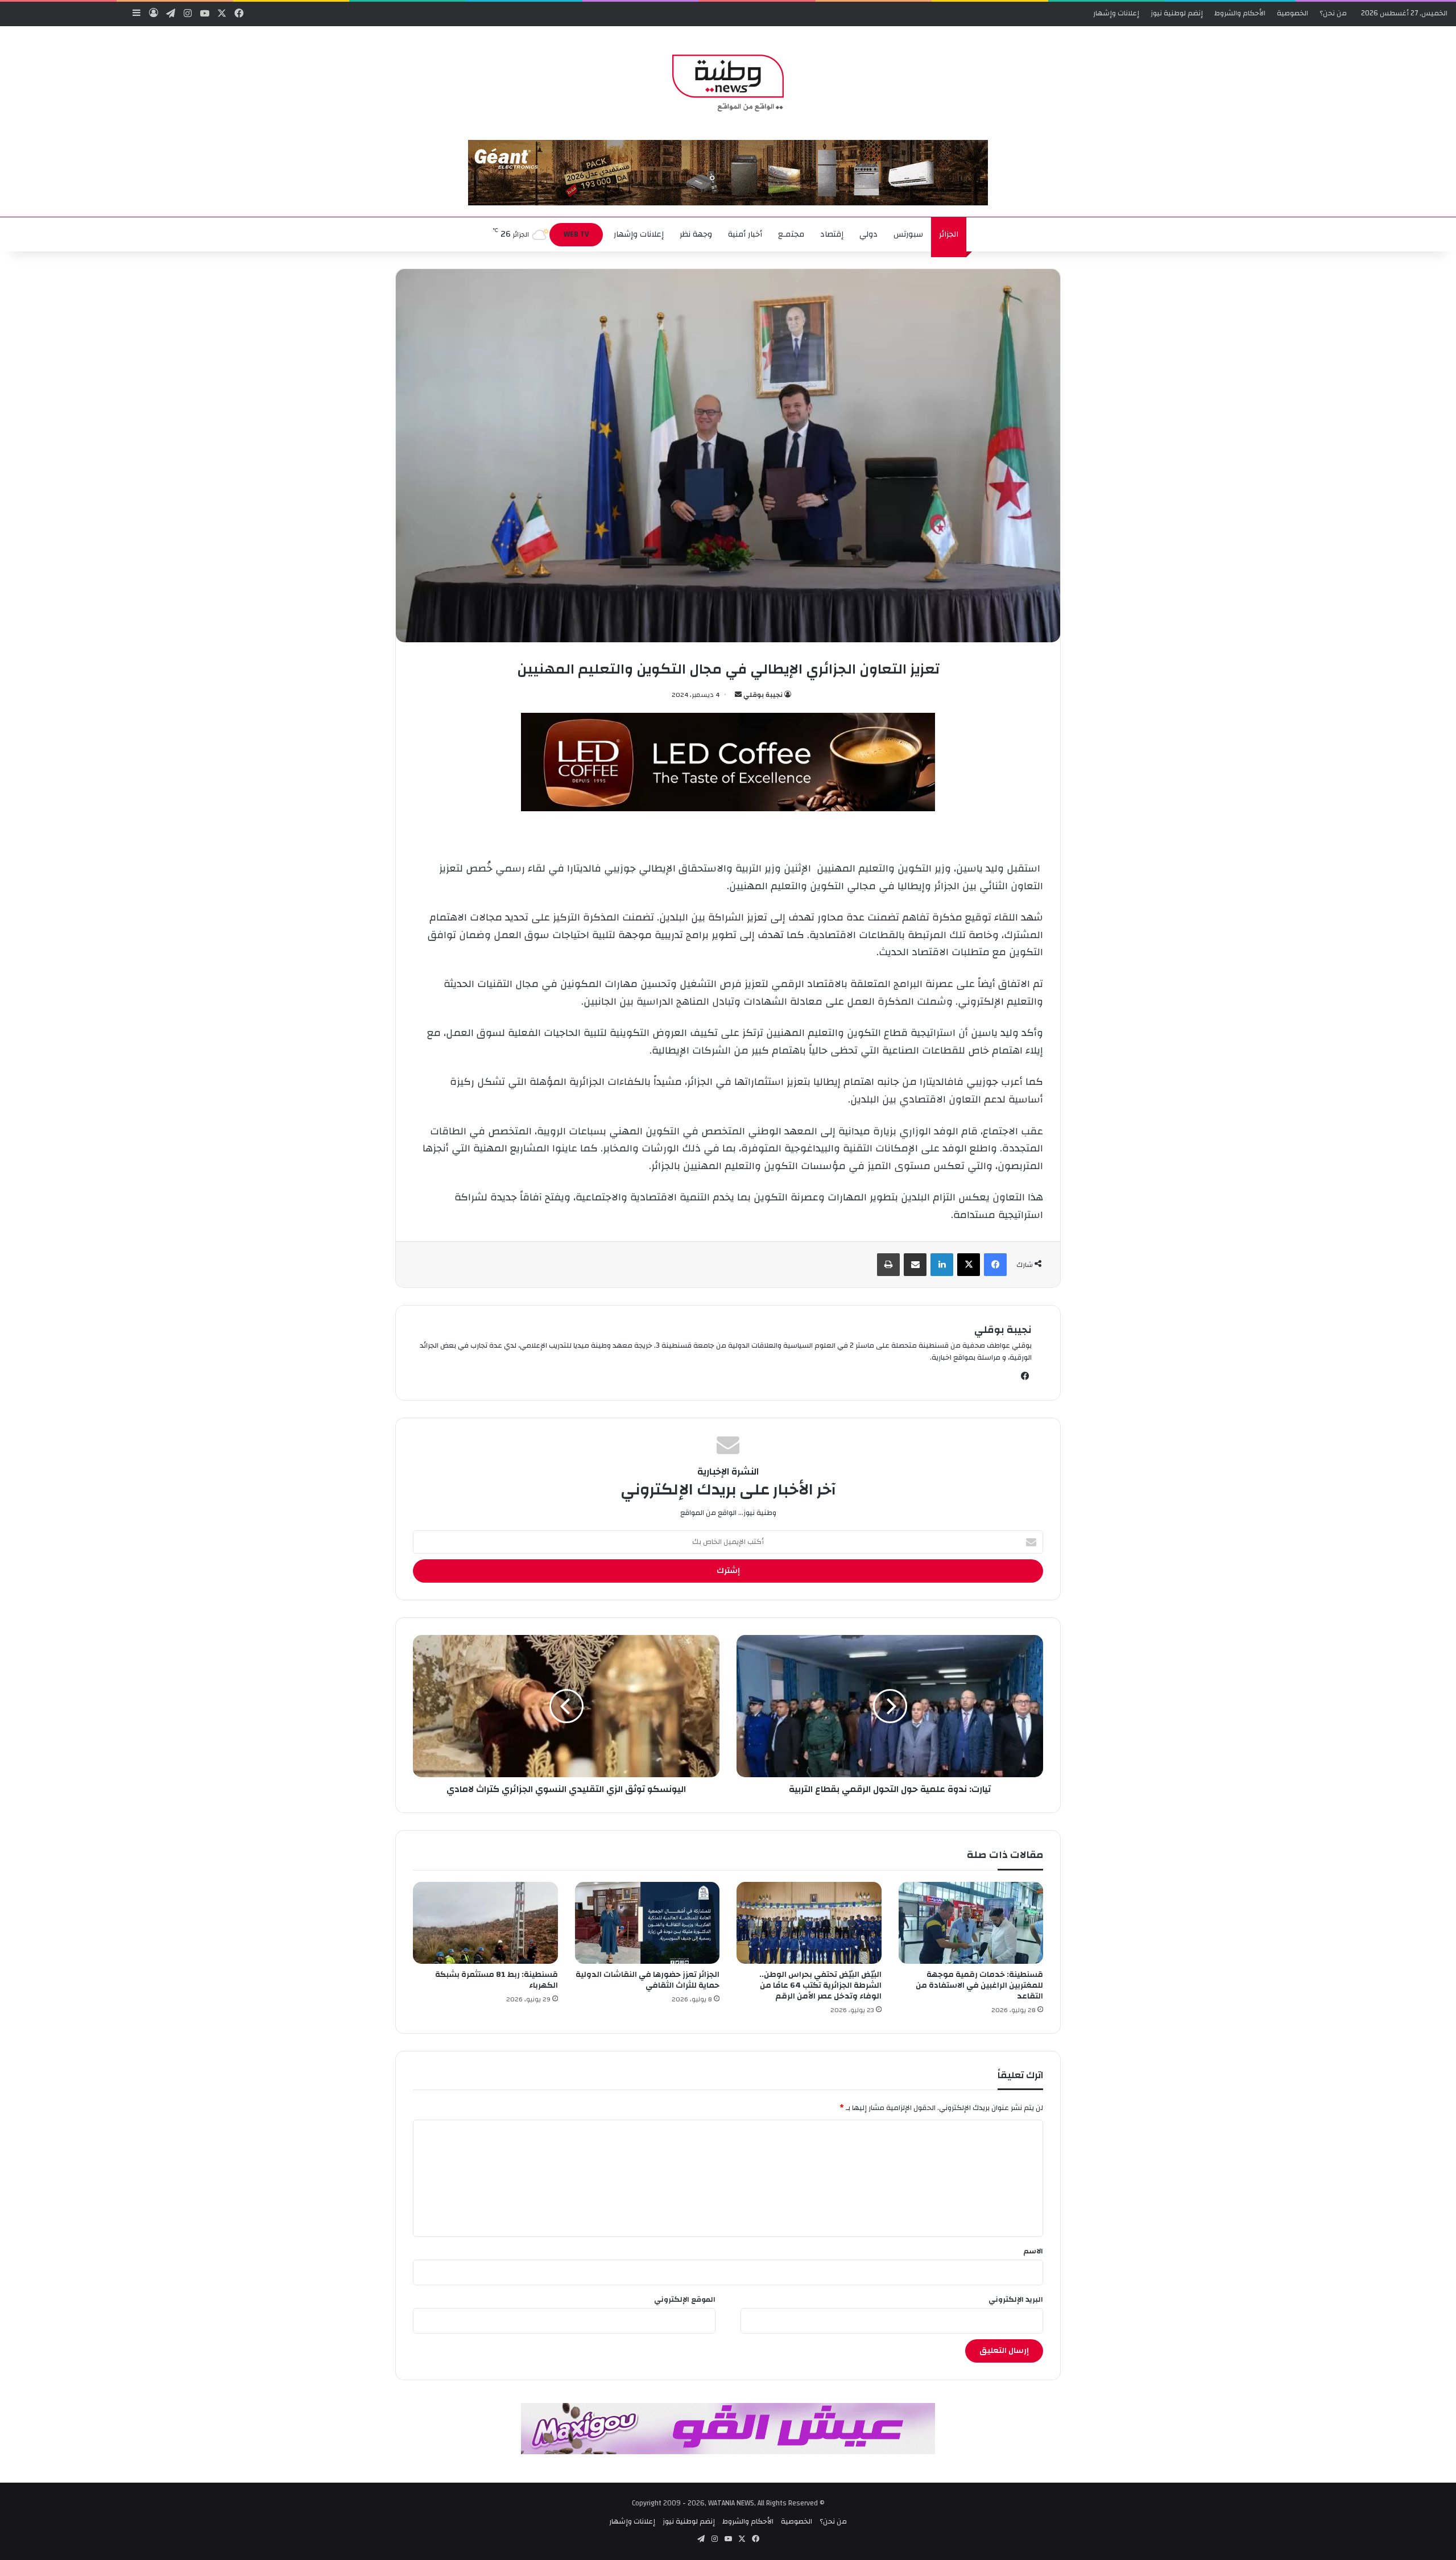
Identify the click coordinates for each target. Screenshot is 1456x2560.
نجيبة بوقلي (763, 695)
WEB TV (576, 234)
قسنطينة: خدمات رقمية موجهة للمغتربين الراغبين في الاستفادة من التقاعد (979, 1985)
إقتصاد (832, 234)
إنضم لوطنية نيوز (1177, 13)
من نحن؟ (1333, 13)
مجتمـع (791, 234)
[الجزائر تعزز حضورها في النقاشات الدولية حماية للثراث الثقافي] (648, 1923)
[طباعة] (888, 1265)
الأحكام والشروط (1240, 13)
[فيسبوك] (995, 1265)
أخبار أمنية (745, 234)
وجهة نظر (696, 234)
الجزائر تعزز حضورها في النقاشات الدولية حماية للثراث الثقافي (648, 1980)
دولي (868, 234)
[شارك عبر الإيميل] (915, 1265)
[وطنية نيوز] (728, 83)
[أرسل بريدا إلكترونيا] (738, 695)
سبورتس (908, 234)
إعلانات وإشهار (1116, 13)
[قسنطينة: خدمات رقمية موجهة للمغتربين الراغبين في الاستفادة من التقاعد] (971, 1923)
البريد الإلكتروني (1016, 2299)
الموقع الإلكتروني (685, 2299)
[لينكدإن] (942, 1265)
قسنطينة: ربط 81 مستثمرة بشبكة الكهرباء (497, 1980)
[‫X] (969, 1265)
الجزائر (949, 234)
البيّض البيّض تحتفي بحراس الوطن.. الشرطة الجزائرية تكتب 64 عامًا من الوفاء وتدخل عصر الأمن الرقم (820, 1985)
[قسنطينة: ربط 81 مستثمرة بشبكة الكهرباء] (485, 1923)
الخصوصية (1292, 13)
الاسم (1033, 2251)
